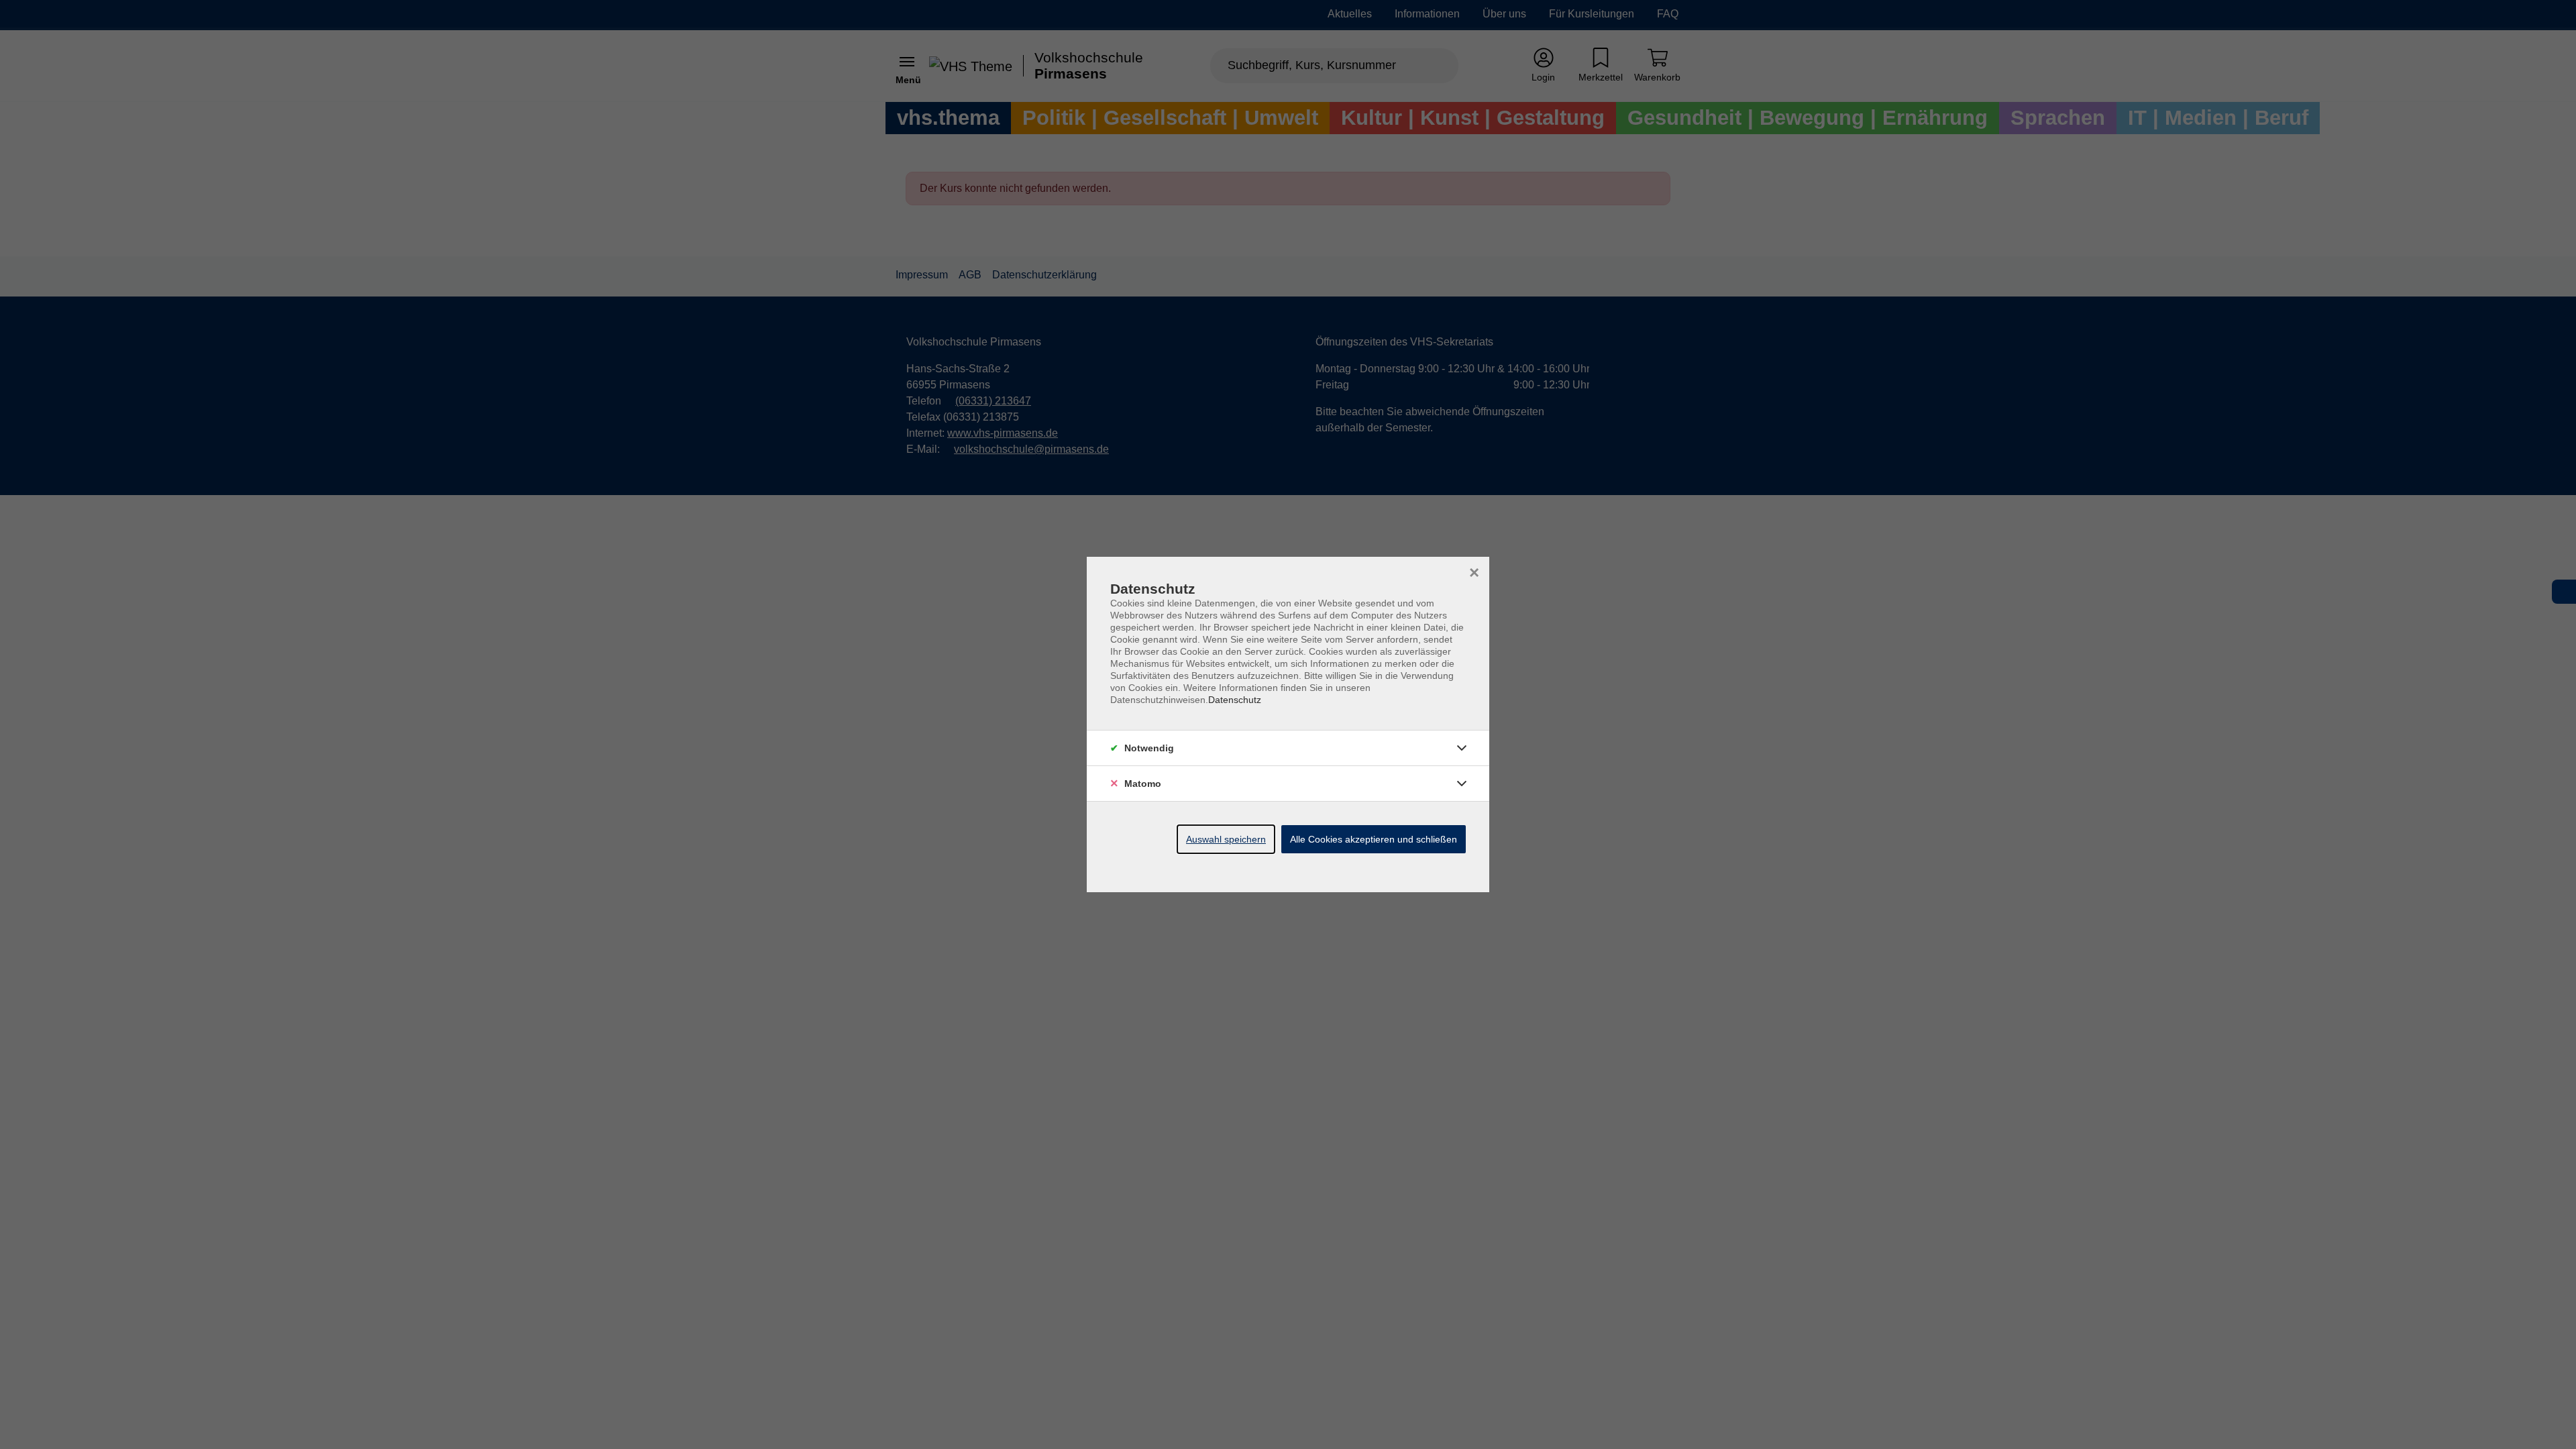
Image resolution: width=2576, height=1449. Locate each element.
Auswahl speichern (1226, 839)
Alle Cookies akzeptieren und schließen (1374, 839)
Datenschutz (1235, 700)
